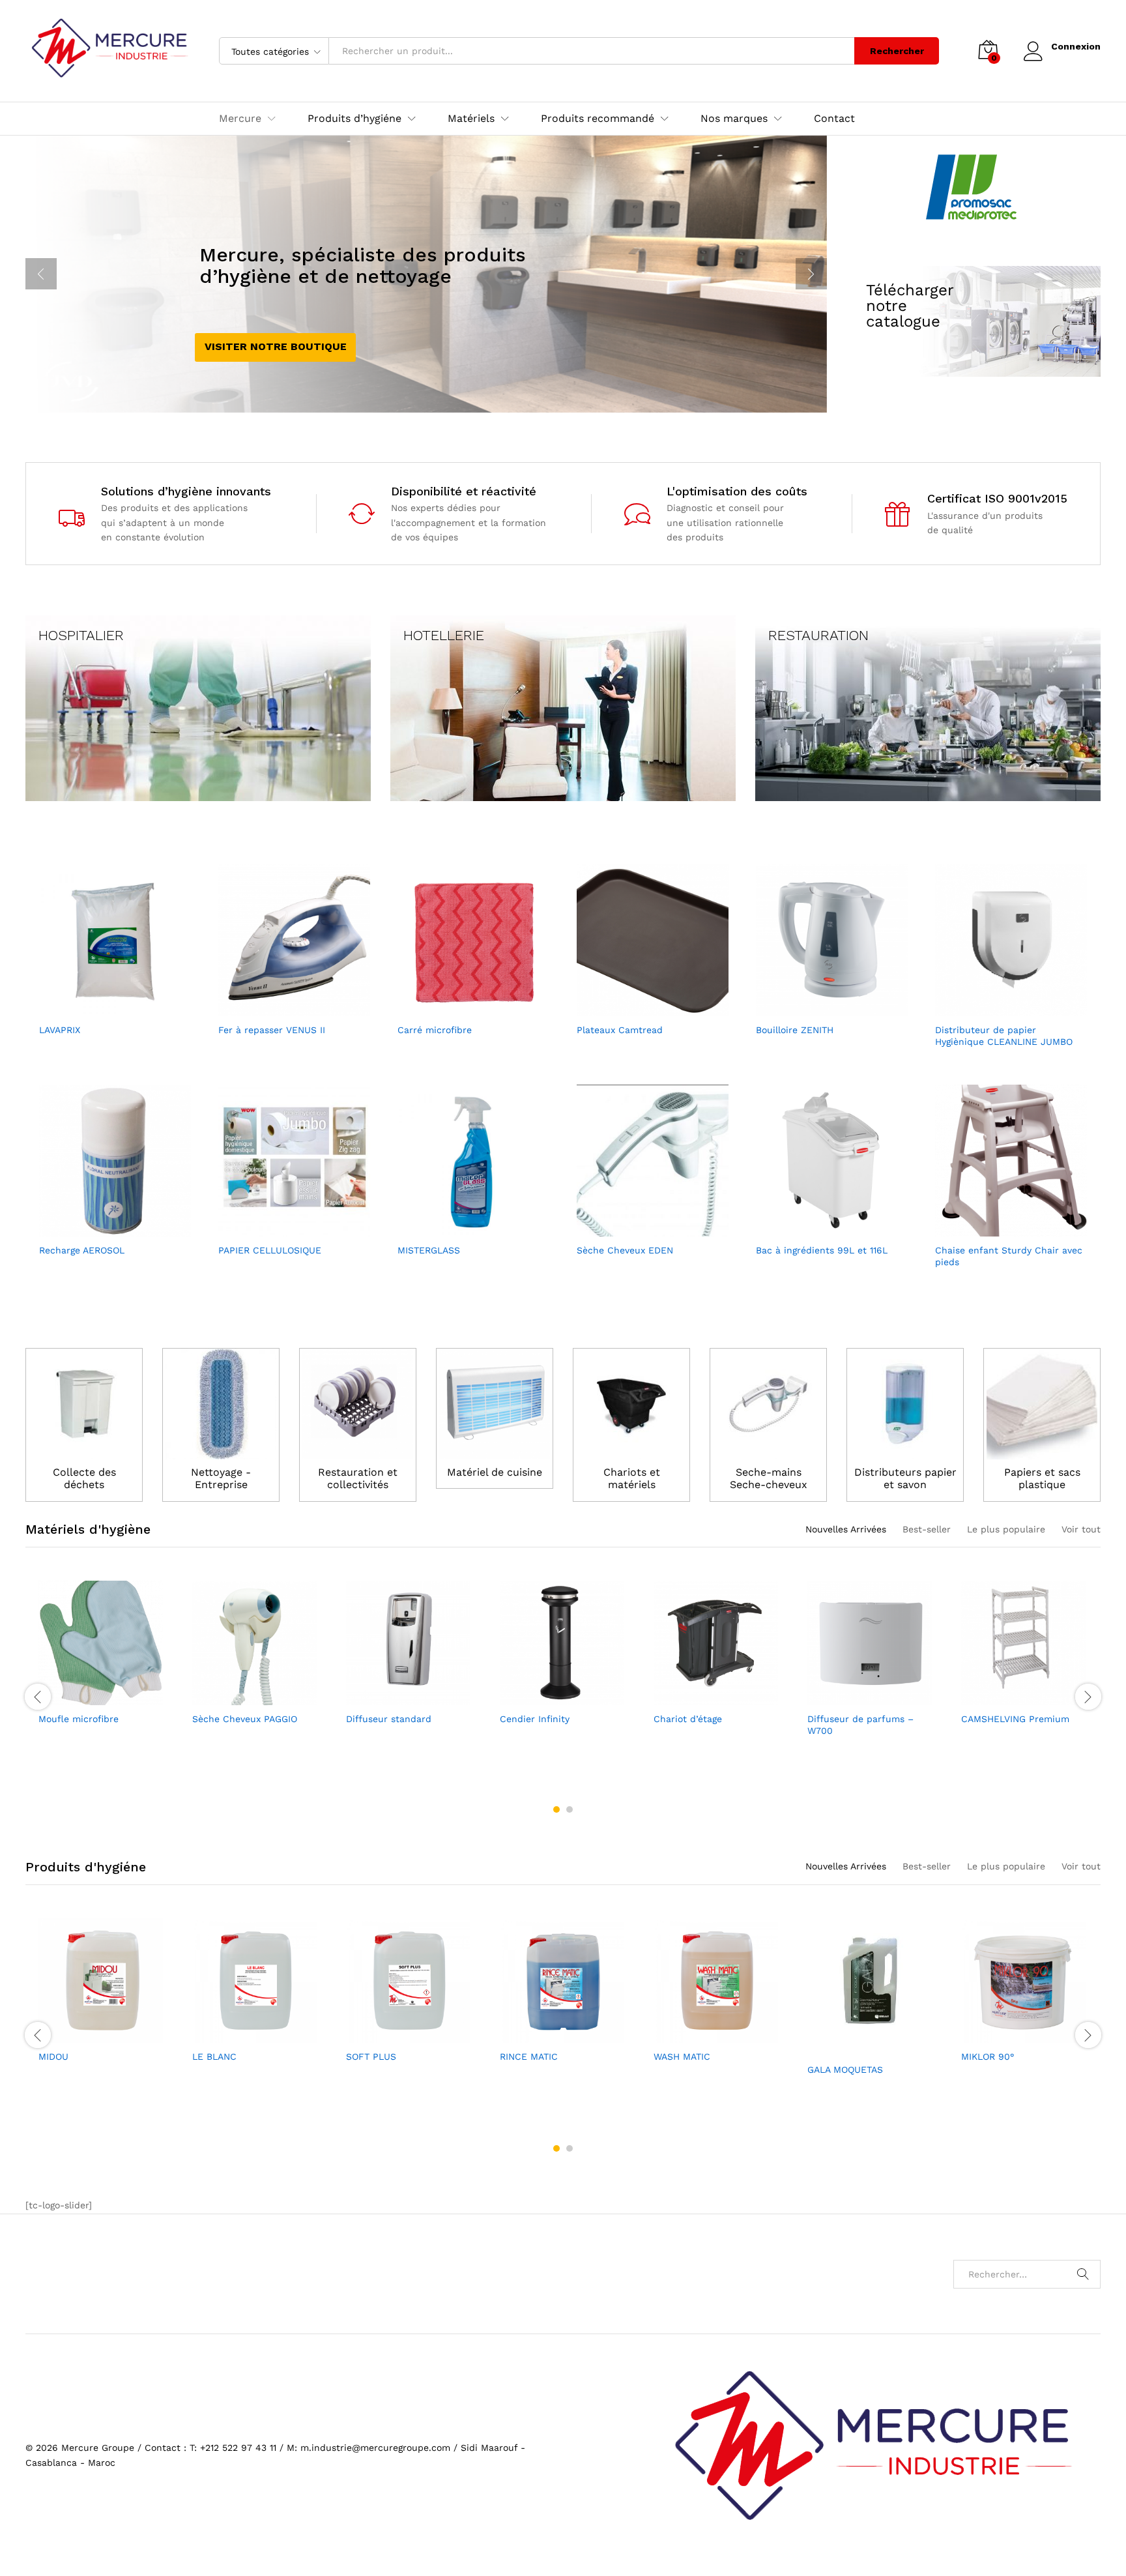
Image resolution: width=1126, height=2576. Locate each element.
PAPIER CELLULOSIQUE (270, 1250)
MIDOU (53, 2056)
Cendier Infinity (535, 1719)
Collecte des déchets (84, 1478)
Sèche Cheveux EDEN (625, 1250)
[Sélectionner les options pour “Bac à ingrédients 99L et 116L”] (816, 1229)
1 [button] (556, 1809)
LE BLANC (214, 2056)
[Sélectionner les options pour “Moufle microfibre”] (86, 1697)
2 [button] (570, 1809)
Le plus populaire (1006, 1529)
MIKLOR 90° (988, 2056)
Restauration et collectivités (358, 1478)
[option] (102, 1666)
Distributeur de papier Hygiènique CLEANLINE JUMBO (1004, 1036)
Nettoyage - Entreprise (221, 1478)
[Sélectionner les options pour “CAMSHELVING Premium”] (1009, 1697)
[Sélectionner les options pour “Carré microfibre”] (458, 1008)
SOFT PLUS (371, 2056)
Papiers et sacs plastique (1042, 1478)
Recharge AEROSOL (82, 1250)
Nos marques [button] (734, 119)
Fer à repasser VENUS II (272, 1030)
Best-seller (927, 1529)
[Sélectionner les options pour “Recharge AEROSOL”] (100, 1229)
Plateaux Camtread (620, 1030)
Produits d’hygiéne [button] (354, 119)
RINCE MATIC (529, 2056)
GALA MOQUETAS (845, 2070)
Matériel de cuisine (495, 1472)
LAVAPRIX (60, 1030)
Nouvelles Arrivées (846, 1529)
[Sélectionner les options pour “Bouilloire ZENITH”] (816, 1008)
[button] (100, 1008)
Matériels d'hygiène (88, 1529)
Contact (834, 119)
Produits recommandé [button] (598, 119)
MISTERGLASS (429, 1250)
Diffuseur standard (389, 1719)
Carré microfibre (435, 1030)
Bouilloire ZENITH (795, 1030)
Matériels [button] (471, 119)
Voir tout (1081, 1529)
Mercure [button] (240, 119)
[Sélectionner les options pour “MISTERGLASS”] (458, 1229)
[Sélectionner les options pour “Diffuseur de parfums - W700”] (855, 1697)
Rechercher (897, 51)
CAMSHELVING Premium (1015, 1719)
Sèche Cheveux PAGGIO (245, 1719)
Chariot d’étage (688, 1719)
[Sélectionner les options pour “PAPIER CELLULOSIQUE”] (279, 1229)
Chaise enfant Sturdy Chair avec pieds (1009, 1256)
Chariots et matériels (632, 1478)
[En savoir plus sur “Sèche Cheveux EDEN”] (637, 1229)
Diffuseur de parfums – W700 (860, 1725)
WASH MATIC (682, 2056)
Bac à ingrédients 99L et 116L (822, 1250)
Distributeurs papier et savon (905, 1478)
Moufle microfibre (79, 1719)
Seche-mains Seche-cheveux (769, 1478)
